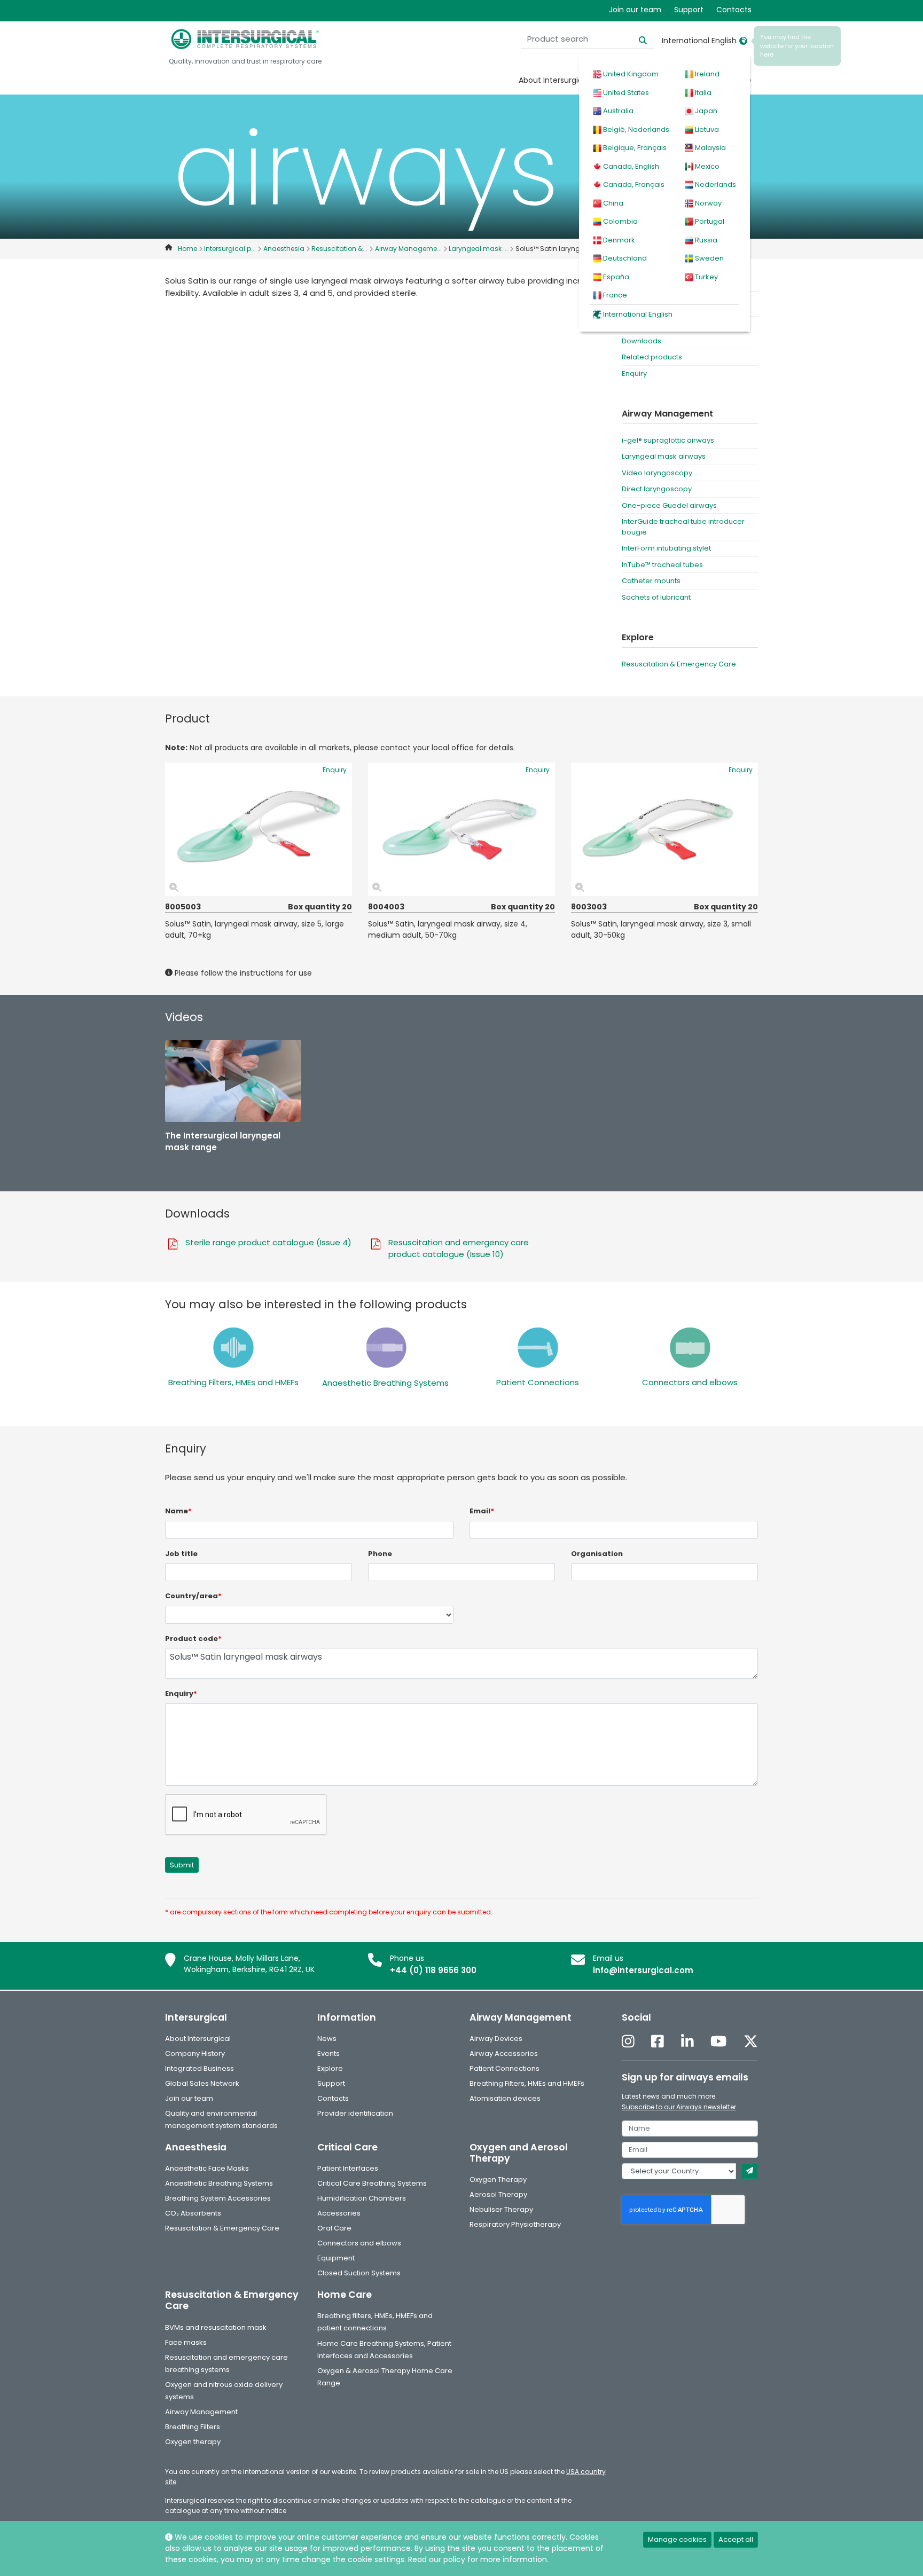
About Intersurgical (554, 80)
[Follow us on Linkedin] (687, 2042)
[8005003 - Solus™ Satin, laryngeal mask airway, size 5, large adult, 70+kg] (259, 829)
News (327, 2039)
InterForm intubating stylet (666, 548)
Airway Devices (496, 2039)
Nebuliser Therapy (501, 2209)
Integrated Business (200, 2068)
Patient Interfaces (348, 2168)
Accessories (339, 2213)
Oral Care (334, 2228)
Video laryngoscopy (657, 473)
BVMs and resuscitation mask (216, 2327)
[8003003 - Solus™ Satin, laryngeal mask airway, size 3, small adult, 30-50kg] (664, 829)
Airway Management (201, 2412)
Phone (380, 1554)
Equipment (336, 2258)
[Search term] (636, 39)
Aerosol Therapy (498, 2194)
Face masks (186, 2342)
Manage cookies (677, 2539)
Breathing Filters (193, 2427)
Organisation (597, 1554)
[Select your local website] (743, 41)
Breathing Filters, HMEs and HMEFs (233, 1382)
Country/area (193, 1596)
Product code (193, 1639)
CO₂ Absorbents (193, 2213)
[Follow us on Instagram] (628, 2042)
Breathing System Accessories (218, 2198)
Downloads (642, 341)
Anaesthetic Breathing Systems (385, 1383)
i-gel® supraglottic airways (668, 440)
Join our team (635, 10)
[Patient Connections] (538, 1347)
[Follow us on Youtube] (718, 2042)
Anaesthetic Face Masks (207, 2168)
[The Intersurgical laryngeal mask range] (233, 1081)
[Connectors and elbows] (690, 1347)
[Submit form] (750, 2171)
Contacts (734, 10)
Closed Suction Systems (359, 2273)
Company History (195, 2053)
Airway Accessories (504, 2053)
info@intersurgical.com (643, 1970)
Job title (181, 1554)
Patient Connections (538, 1382)
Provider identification (355, 2113)
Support (689, 10)
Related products (652, 357)
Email (482, 1511)
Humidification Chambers (362, 2198)
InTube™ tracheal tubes (662, 565)
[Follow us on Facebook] (658, 2042)
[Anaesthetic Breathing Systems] (386, 1347)
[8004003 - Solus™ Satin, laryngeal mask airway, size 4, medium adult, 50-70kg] (461, 829)
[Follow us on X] (751, 2042)
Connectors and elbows (690, 1382)
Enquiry (634, 374)
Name (178, 1511)
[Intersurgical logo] (245, 39)
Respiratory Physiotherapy (515, 2224)
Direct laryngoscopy (657, 489)
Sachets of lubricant (656, 597)
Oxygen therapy (193, 2442)
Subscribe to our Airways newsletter (679, 2107)
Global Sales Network (202, 2083)
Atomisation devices (505, 2098)
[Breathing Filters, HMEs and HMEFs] (233, 1347)
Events (328, 2053)
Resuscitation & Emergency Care (679, 664)
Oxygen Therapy (498, 2180)
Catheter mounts (651, 581)
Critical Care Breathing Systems (372, 2183)
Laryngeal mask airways (664, 456)
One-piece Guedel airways (669, 505)
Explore (330, 2068)
